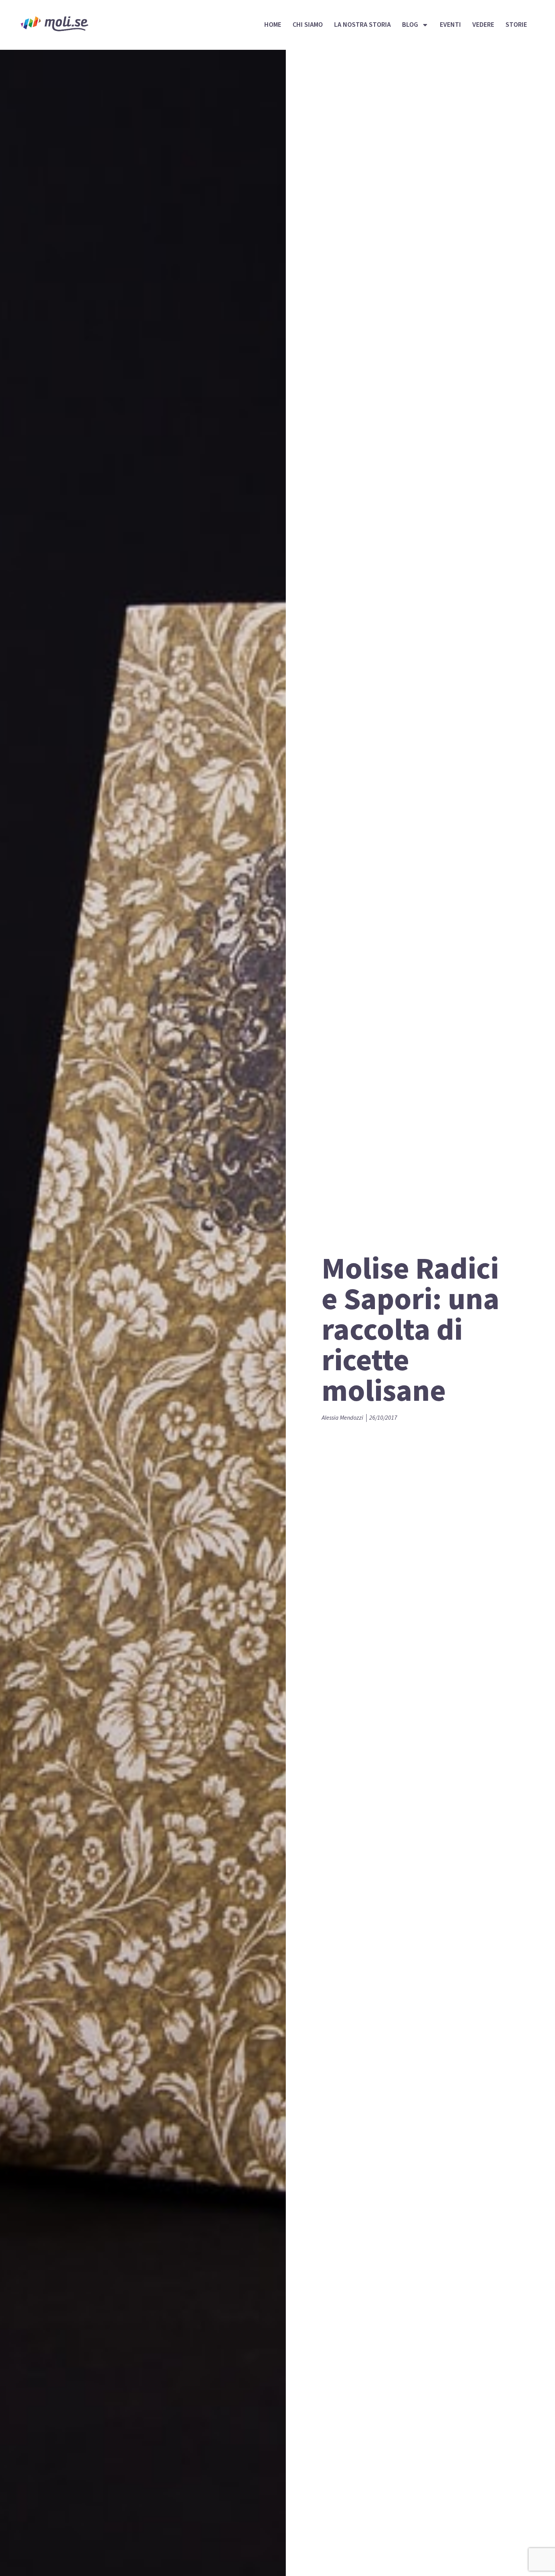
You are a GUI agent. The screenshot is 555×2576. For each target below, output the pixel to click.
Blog (410, 25)
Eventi (450, 25)
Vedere (483, 25)
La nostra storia (362, 25)
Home (273, 25)
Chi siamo (308, 25)
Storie (516, 25)
